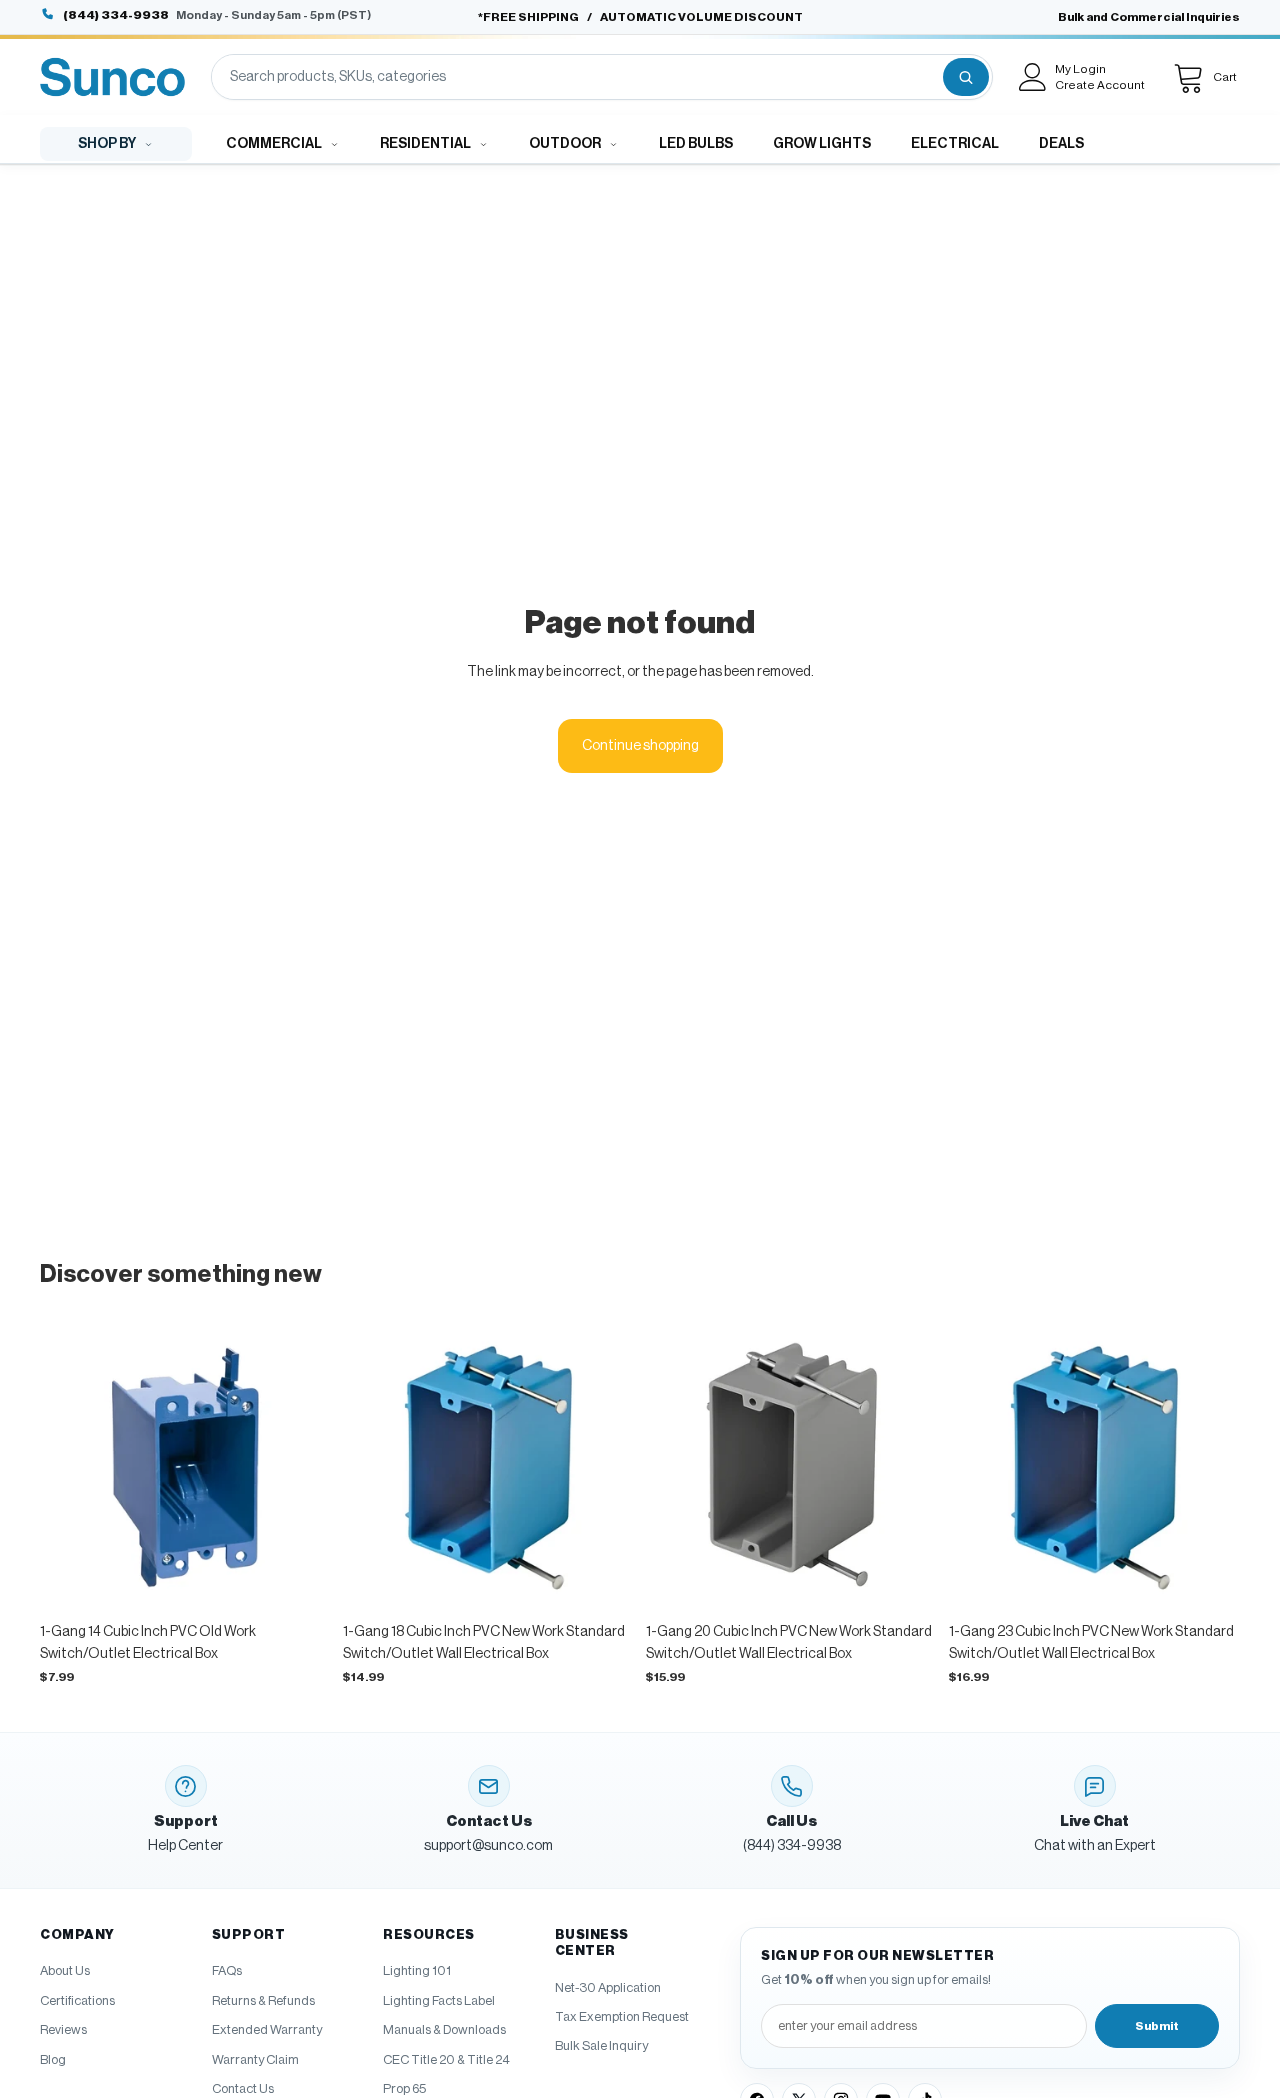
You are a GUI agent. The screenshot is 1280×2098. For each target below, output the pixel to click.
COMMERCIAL (274, 144)
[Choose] (300, 1582)
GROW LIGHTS (822, 144)
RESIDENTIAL (425, 144)
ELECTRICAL (955, 144)
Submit (1157, 2026)
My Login (1080, 69)
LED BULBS (696, 144)
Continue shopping (640, 746)
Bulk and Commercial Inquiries (1149, 17)
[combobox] (576, 77)
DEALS (1061, 144)
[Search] (966, 77)
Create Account (1100, 85)
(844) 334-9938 (116, 15)
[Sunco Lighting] (112, 77)
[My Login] (1033, 77)
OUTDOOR (565, 144)
